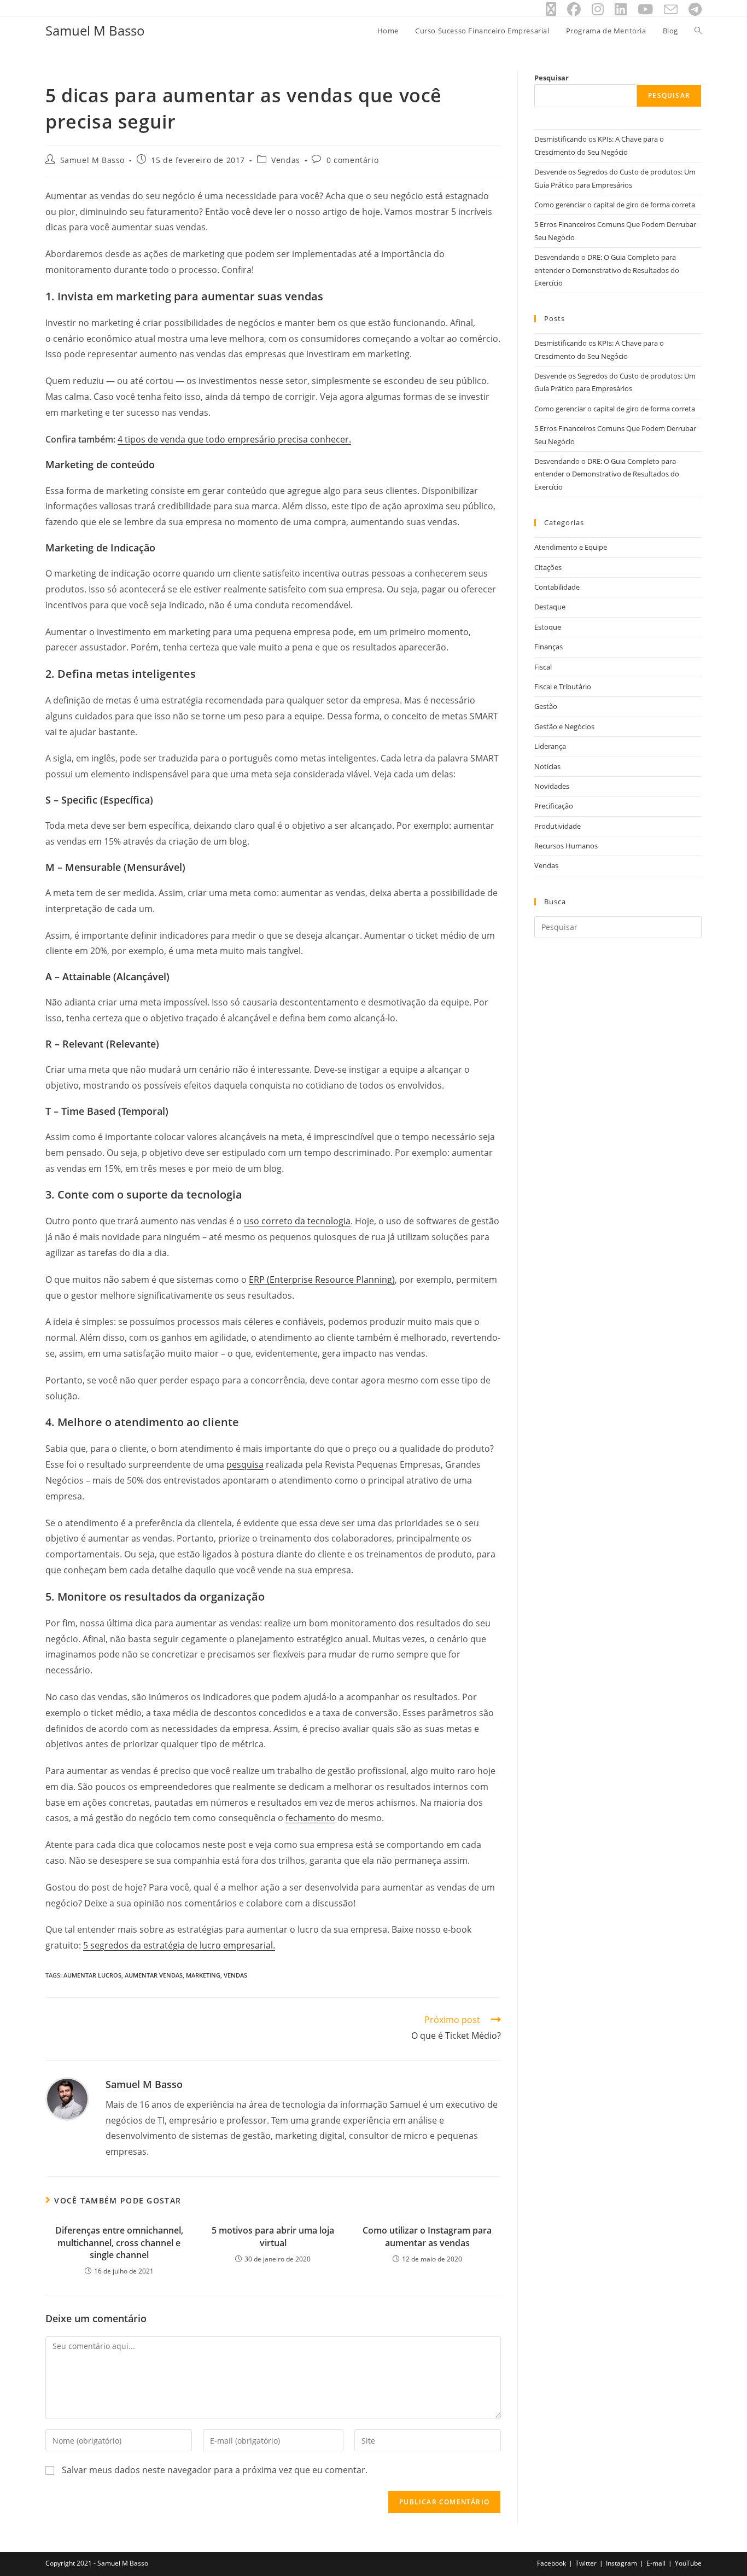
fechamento (310, 1818)
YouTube (688, 2563)
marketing (203, 1975)
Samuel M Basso (95, 30)
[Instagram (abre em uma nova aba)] (598, 10)
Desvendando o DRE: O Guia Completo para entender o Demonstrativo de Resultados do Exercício (607, 270)
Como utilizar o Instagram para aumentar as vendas (427, 2236)
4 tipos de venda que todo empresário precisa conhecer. (234, 439)
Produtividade (558, 826)
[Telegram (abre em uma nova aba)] (692, 10)
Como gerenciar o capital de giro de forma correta (615, 205)
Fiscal (543, 667)
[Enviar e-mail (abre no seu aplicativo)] (671, 10)
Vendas (286, 160)
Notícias (547, 766)
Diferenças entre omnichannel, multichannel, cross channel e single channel (119, 2243)
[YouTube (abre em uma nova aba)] (645, 10)
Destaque (550, 607)
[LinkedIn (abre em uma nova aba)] (621, 10)
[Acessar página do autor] (67, 2098)
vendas (235, 1975)
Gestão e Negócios (564, 726)
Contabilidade (557, 587)
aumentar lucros (92, 1975)
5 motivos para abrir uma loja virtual (273, 2236)
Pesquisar (552, 78)
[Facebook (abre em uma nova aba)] (574, 10)
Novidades (552, 786)
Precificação (554, 806)
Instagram (621, 2563)
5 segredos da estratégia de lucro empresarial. (179, 1945)
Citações (548, 567)
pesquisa (245, 1464)
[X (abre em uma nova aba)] (551, 10)
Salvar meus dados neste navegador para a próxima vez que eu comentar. (215, 2470)
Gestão (546, 706)
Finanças (548, 647)
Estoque (548, 627)
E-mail (656, 2563)
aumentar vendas (154, 1975)
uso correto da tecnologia (297, 1221)
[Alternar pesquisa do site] (698, 31)
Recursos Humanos (566, 846)
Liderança (550, 746)
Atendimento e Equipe (571, 547)
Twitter (586, 2563)
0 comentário (352, 160)
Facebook (552, 2563)
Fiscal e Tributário (563, 687)
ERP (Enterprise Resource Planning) (322, 1280)
